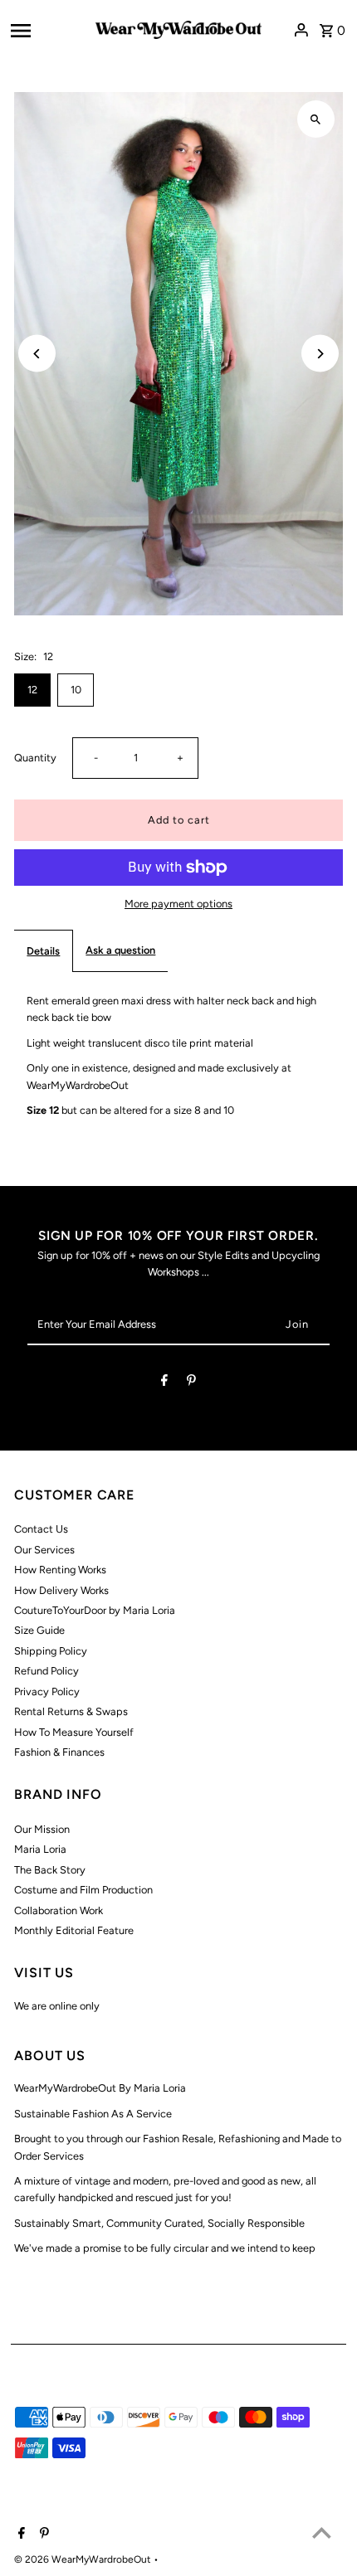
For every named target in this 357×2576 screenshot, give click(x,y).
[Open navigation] (48, 30)
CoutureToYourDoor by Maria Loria (95, 1610)
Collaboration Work (59, 1910)
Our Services (44, 1550)
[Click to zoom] (316, 119)
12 (32, 690)
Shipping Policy (51, 1651)
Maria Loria (40, 1849)
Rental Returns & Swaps (71, 1711)
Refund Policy (46, 1671)
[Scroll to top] (322, 2532)
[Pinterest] (191, 1383)
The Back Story (50, 1870)
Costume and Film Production (83, 1890)
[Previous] (37, 354)
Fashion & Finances (59, 1752)
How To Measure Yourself (74, 1732)
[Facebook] (164, 1383)
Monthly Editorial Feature (74, 1930)
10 (76, 690)
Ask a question (120, 950)
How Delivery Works (61, 1590)
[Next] (320, 354)
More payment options (178, 904)
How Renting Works (60, 1570)
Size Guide (39, 1630)
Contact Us (41, 1529)
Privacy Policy (47, 1691)
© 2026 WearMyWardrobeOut (84, 2559)
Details (43, 951)
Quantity (35, 758)
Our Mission (42, 1829)
